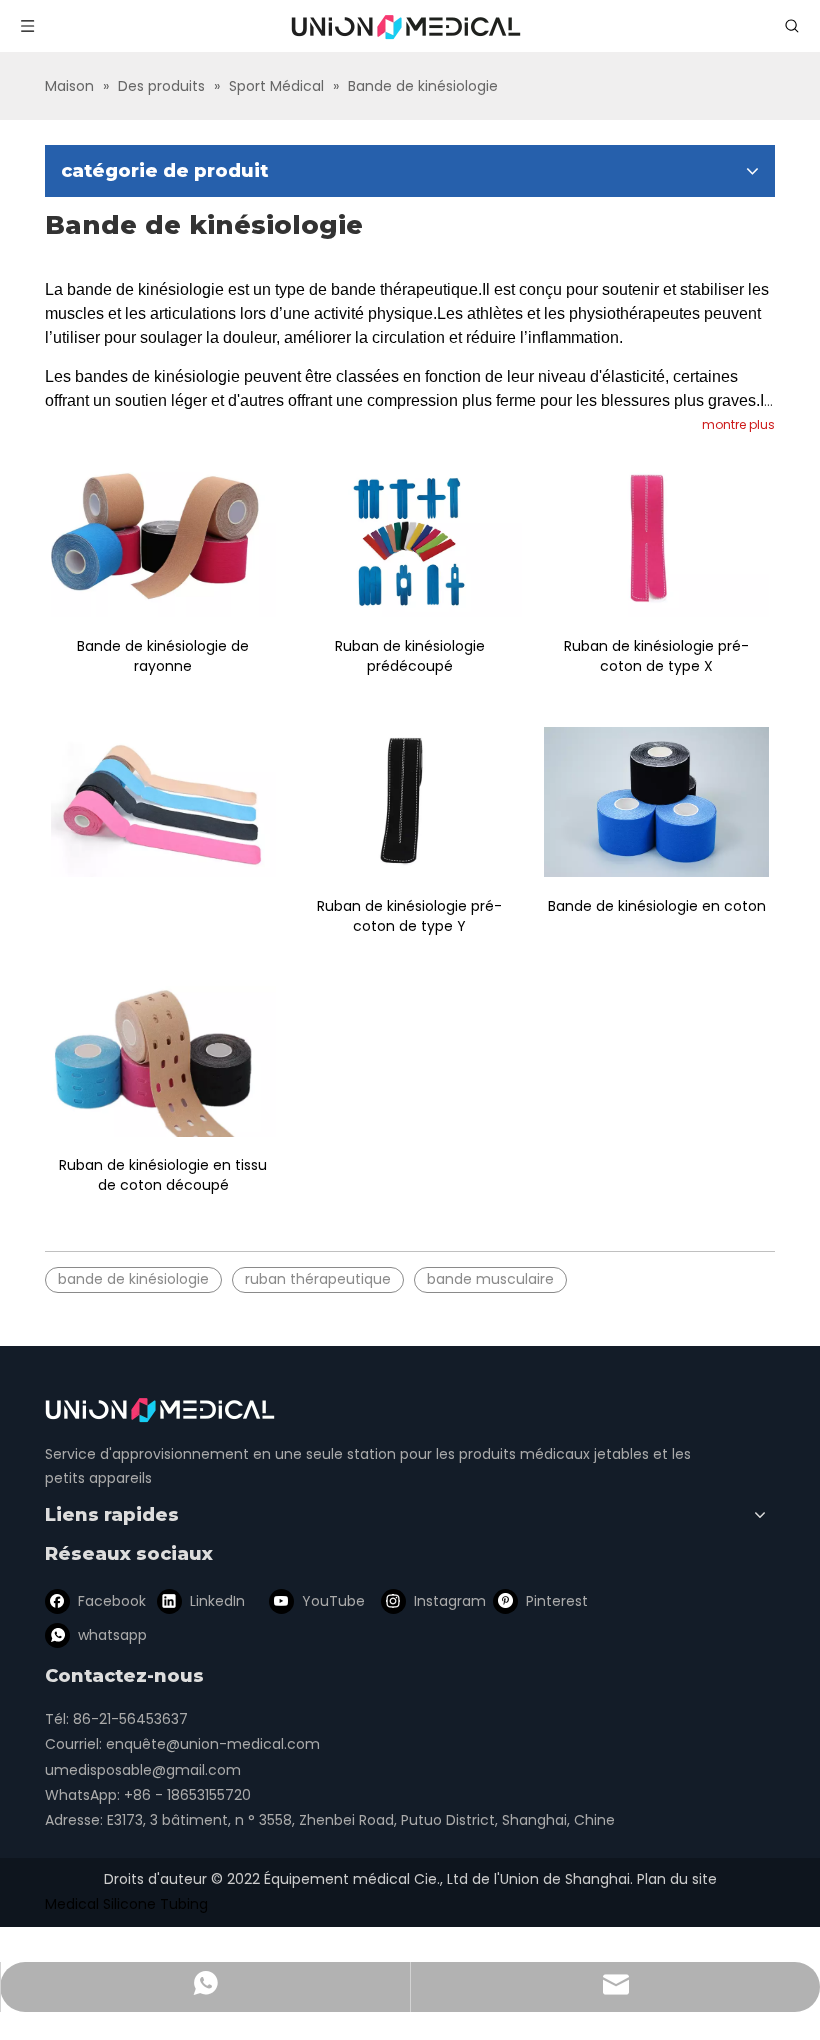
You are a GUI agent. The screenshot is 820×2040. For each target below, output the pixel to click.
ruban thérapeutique (318, 1279)
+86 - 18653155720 (187, 1795)
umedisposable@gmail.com (143, 1770)
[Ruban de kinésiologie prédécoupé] (410, 542)
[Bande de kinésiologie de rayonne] (163, 542)
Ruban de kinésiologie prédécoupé (410, 656)
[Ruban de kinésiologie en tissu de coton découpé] (163, 1062)
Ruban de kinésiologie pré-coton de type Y (409, 916)
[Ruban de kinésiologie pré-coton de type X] (656, 542)
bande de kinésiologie (133, 1279)
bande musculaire (490, 1279)
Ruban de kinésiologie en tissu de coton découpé (163, 1175)
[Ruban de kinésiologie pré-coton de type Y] (410, 802)
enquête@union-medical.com (213, 1744)
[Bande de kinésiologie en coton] (656, 802)
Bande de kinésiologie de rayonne (163, 656)
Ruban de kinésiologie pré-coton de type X (656, 656)
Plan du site (677, 1879)
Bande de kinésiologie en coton (657, 906)
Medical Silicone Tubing (126, 1904)
